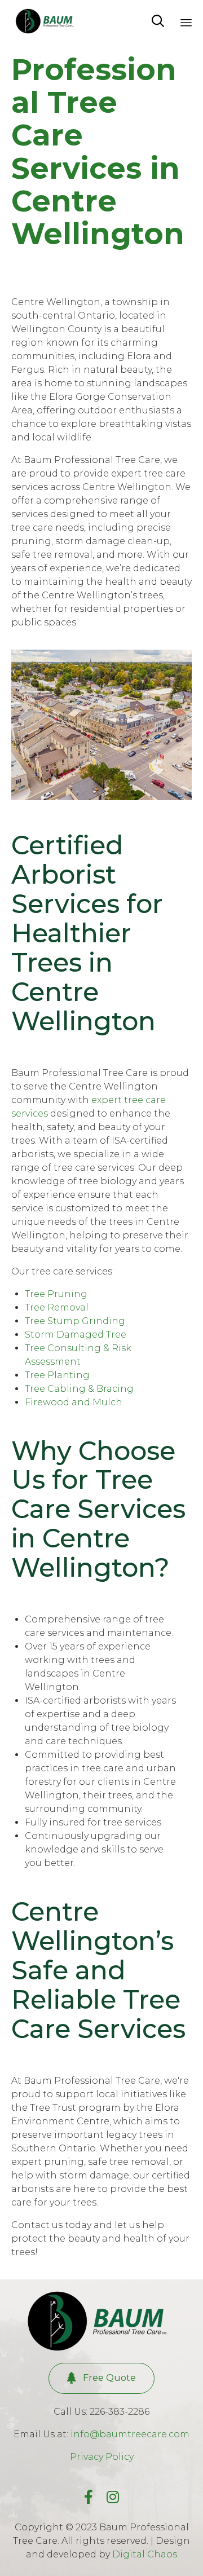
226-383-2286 (120, 2412)
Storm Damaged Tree (76, 1335)
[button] (101, 2378)
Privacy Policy (102, 2457)
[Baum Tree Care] (47, 21)
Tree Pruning (56, 1294)
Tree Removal (57, 1307)
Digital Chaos (145, 2554)
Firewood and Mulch (74, 1402)
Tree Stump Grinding (75, 1321)
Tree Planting (57, 1375)
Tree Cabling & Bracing (79, 1389)
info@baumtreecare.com (130, 2434)
